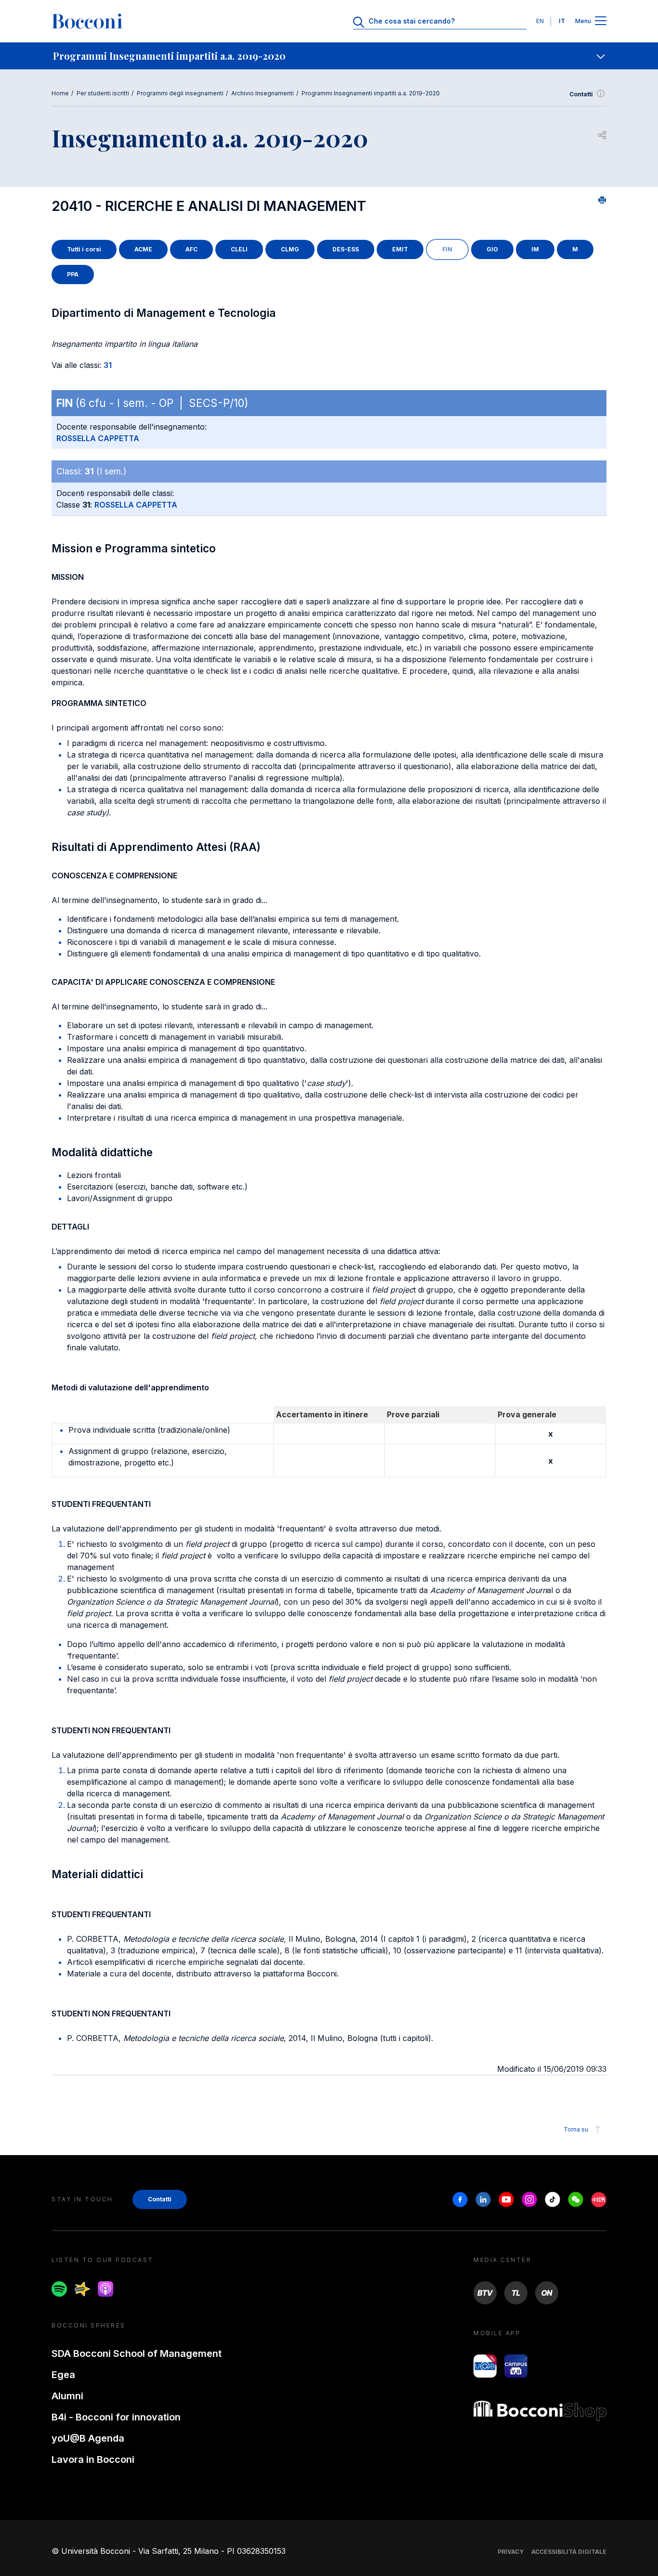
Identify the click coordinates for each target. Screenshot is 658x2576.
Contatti (581, 94)
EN (540, 21)
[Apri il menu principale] (601, 21)
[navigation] (329, 56)
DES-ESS (346, 249)
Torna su (576, 2129)
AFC (191, 249)
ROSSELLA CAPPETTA (98, 438)
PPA (73, 274)
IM (535, 249)
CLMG (290, 249)
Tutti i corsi (84, 249)
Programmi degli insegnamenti (180, 93)
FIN (447, 249)
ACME (143, 249)
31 (108, 365)
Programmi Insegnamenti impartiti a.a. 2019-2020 (371, 93)
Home (60, 93)
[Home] (87, 21)
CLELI (239, 249)
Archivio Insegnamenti (263, 93)
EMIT (400, 249)
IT (562, 21)
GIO (492, 249)
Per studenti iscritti (103, 93)
